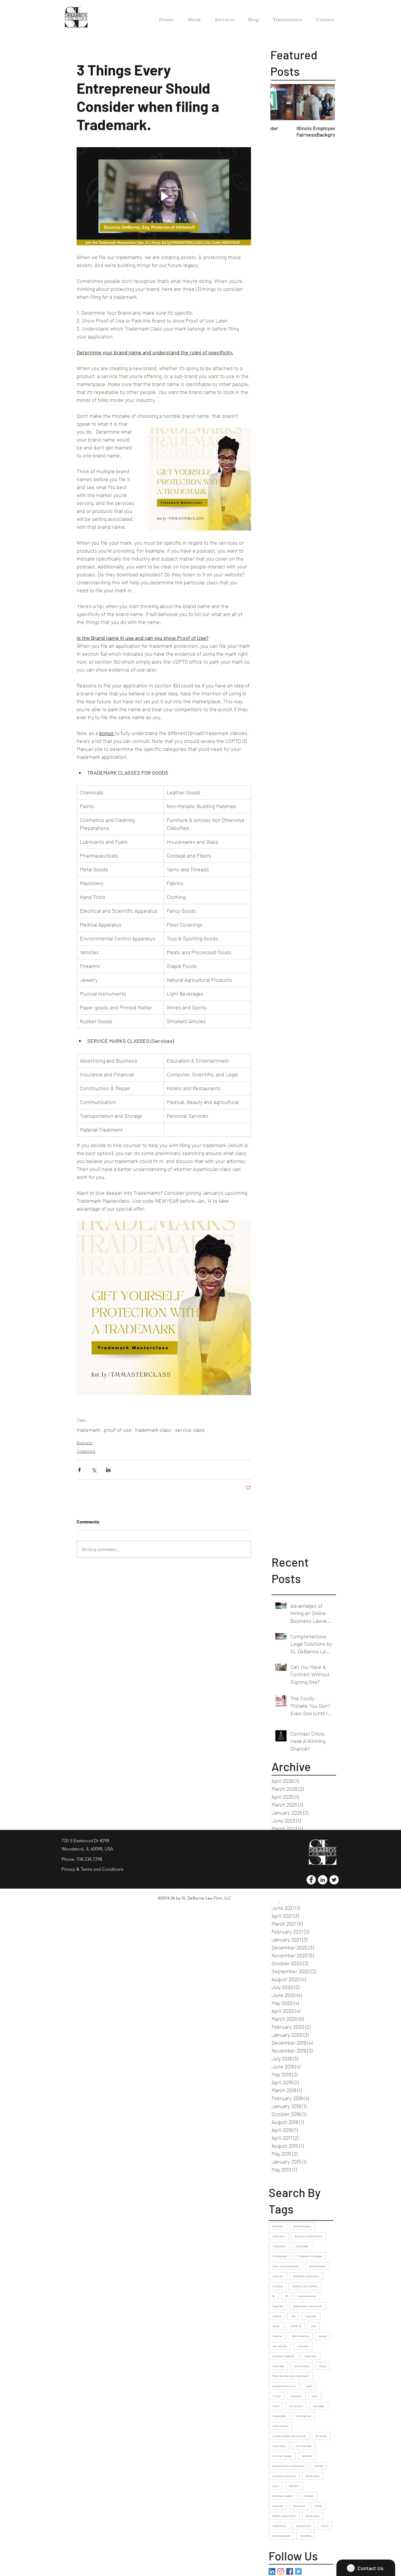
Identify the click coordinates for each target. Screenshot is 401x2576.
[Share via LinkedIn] (108, 1470)
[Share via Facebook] (79, 1470)
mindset (309, 2496)
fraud (323, 2366)
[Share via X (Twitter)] (94, 1470)
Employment (280, 2256)
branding (306, 2536)
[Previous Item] (280, 102)
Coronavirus (303, 2416)
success (278, 2286)
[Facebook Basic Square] (290, 2571)
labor (315, 2396)
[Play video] (164, 196)
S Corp (277, 2396)
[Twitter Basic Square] (298, 2571)
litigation (278, 2306)
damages (319, 2406)
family (319, 2506)
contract (278, 2276)
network (307, 2456)
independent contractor (308, 2306)
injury (276, 2486)
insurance (299, 2506)
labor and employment (286, 2266)
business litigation (283, 2356)
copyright (311, 2316)
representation (307, 2296)
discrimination (300, 2336)
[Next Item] (326, 102)
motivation (279, 2446)
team (309, 2386)
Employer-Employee (310, 2256)
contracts (279, 2236)
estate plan (313, 2516)
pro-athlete (296, 2406)
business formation (284, 2386)
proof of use (118, 1430)
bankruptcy (313, 2476)
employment (304, 2526)
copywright (279, 2416)
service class (190, 1430)
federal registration (284, 2516)
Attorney (321, 2436)
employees (302, 2246)
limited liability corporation (288, 2466)
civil (314, 2326)
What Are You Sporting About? (291, 2376)
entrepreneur (317, 2266)
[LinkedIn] (272, 2571)
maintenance (280, 2426)
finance (277, 2336)
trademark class (153, 1430)
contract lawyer (282, 2456)
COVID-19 (295, 2326)
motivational (302, 2366)
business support (283, 2496)
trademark (88, 1430)
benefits (294, 2486)
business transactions (308, 2236)
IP (286, 2296)
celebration (279, 2526)
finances (278, 2506)
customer (303, 2346)
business (278, 2226)
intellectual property (305, 2286)
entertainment (281, 2536)
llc (274, 2296)
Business (85, 1443)
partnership (280, 2346)
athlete (277, 2316)
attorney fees (304, 2446)
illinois (276, 2326)
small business (302, 2226)
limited (319, 2466)
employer (296, 2396)
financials (278, 2366)
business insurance (284, 2476)
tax (293, 2316)
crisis (276, 2406)
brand (325, 2526)
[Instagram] (281, 2571)
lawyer (323, 2336)
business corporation (306, 2276)
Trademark (86, 1451)
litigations (310, 2356)
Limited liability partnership (289, 2436)
